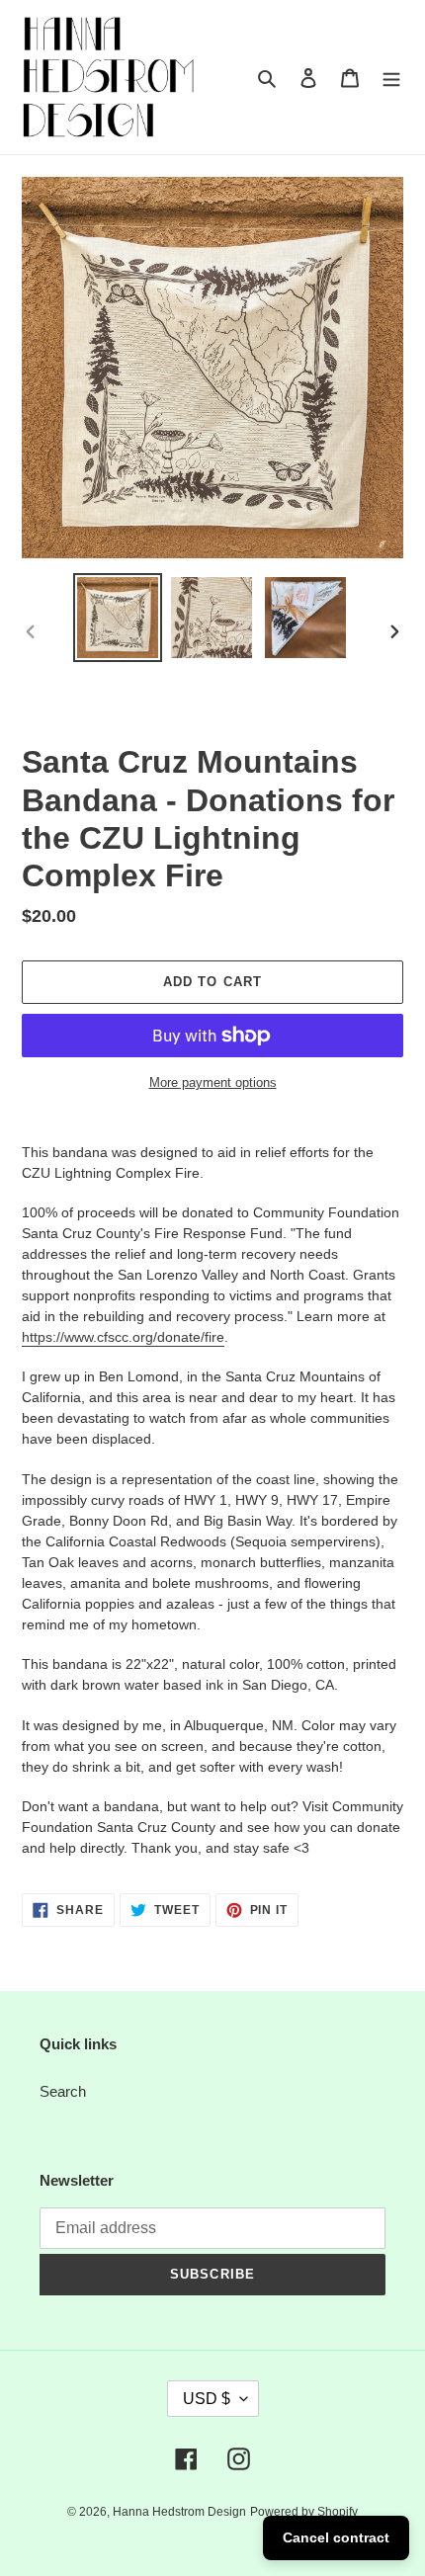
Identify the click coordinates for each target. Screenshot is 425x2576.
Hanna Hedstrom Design (179, 2512)
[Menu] (391, 78)
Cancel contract (336, 2537)
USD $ (207, 2399)
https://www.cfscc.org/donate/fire (123, 1337)
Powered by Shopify (304, 2512)
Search (63, 2091)
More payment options (213, 1082)
